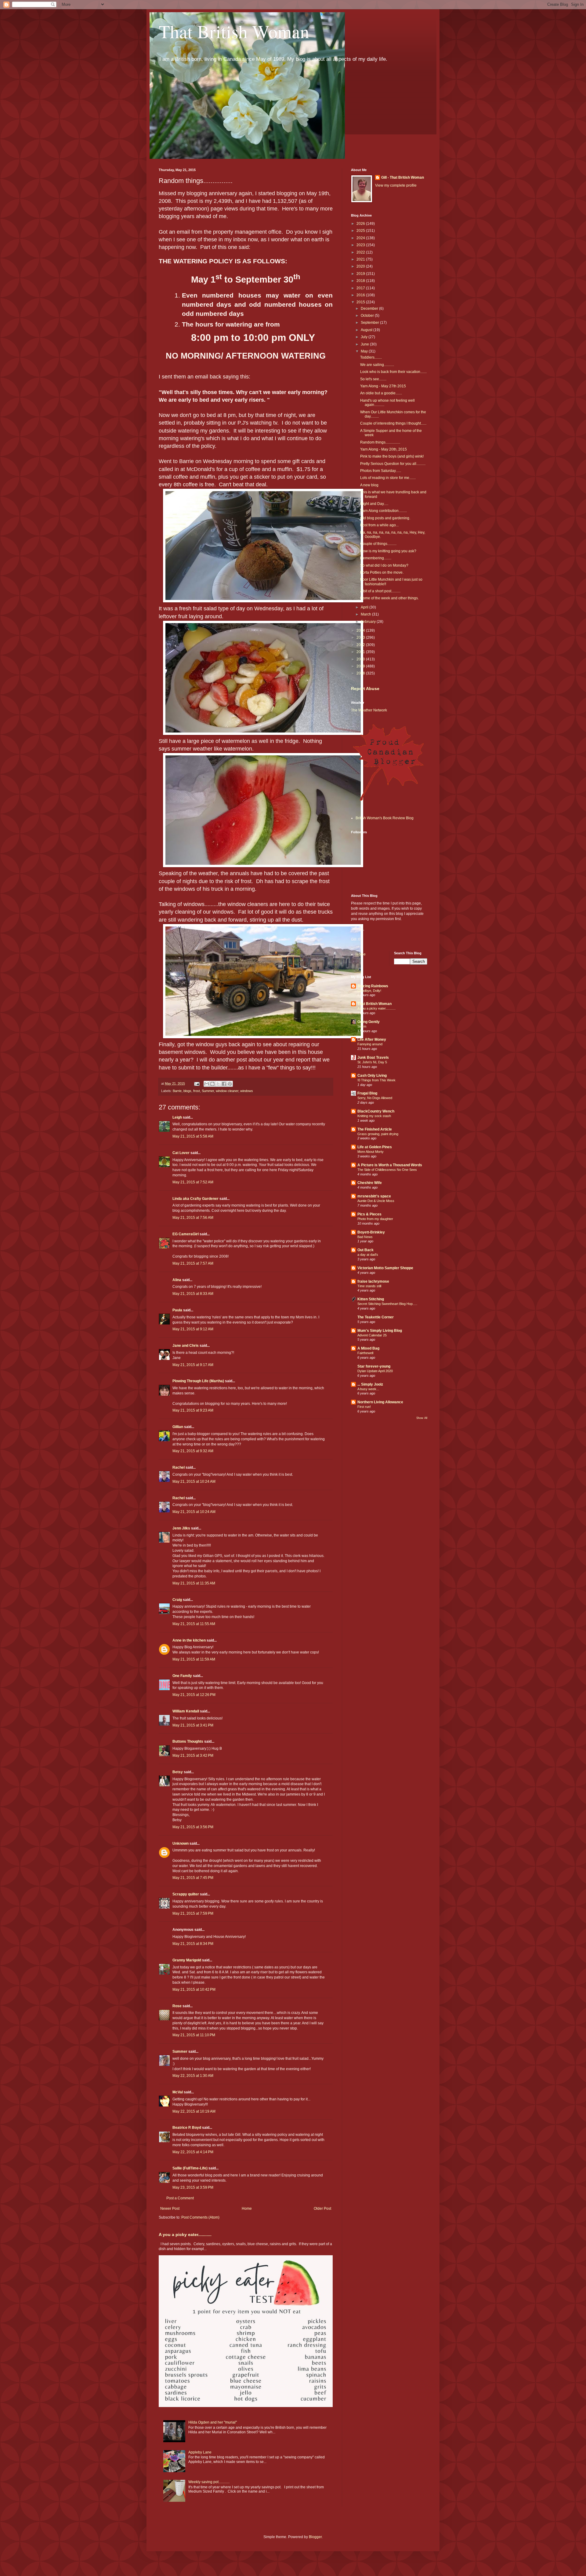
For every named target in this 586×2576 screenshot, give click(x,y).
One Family (182, 1676)
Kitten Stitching (371, 1299)
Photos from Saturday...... (381, 471)
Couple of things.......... (378, 544)
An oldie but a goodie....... (381, 393)
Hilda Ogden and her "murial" (213, 2422)
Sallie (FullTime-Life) (190, 2168)
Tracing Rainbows (373, 986)
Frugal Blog (367, 1093)
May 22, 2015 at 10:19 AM (194, 2111)
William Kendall (186, 1711)
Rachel (179, 1467)
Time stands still (369, 1286)
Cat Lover (181, 1153)
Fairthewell (365, 1353)
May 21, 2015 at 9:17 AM (193, 1365)
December (370, 309)
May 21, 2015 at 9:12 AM (193, 1329)
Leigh (177, 1117)
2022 (361, 252)
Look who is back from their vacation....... (393, 372)
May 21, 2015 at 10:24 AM (194, 1482)
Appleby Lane (200, 2452)
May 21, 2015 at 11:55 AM (194, 1624)
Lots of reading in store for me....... (388, 478)
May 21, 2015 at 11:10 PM (194, 2035)
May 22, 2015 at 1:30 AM (193, 2076)
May (365, 351)
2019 (361, 274)
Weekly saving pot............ (209, 2482)
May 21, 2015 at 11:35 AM (194, 1583)
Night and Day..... (374, 504)
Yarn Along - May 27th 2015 (383, 386)
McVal (178, 2092)
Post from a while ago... (379, 525)
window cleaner (227, 1091)
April (365, 607)
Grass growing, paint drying (378, 1134)
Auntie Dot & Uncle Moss (376, 1201)
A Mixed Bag (368, 1348)
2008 (361, 673)
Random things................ (380, 442)
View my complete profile (396, 185)
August (367, 330)
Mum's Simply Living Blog (380, 1331)
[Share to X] (218, 1084)
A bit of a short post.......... (380, 591)
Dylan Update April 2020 (375, 1371)
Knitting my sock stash (374, 1116)
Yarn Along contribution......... (383, 511)
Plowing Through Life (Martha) (198, 1381)
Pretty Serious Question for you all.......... (393, 464)
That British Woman (234, 31)
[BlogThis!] (212, 1084)
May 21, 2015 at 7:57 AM (193, 1263)
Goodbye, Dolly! (369, 991)
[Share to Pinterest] (230, 1084)
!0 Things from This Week (376, 1080)
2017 (361, 288)
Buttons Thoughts (188, 1741)
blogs (187, 1091)
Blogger (315, 2537)
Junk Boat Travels (373, 1058)
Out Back (365, 1250)
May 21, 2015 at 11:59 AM (194, 1659)
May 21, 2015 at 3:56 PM (193, 1827)
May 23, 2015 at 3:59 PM (193, 2187)
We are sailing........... (377, 365)
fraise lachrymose (373, 1281)
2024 (361, 238)
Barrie (177, 1091)
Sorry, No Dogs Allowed (375, 1098)
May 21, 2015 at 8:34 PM (193, 1944)
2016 (361, 295)
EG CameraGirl (186, 1234)
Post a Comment (180, 2198)
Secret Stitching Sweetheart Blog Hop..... (387, 1304)
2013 (361, 638)
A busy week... (368, 1389)
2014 (361, 630)
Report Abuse (365, 689)
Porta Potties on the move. (382, 572)
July (365, 337)
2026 (361, 224)
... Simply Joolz (370, 1384)
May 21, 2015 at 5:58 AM (193, 1136)
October (368, 316)
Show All (422, 1418)
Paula (177, 1310)
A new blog (369, 485)
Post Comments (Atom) (200, 2217)
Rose (177, 2006)
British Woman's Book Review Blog (385, 818)
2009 (361, 666)
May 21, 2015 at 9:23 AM (193, 1410)
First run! (364, 1407)
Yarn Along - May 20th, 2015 (383, 449)
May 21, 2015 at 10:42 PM (194, 1990)
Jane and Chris (186, 1346)
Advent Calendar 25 (372, 1335)
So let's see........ (373, 379)
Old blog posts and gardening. (385, 518)
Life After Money (372, 1040)
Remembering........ (376, 558)
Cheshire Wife (370, 1183)
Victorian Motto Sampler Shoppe (385, 1268)
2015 (361, 302)
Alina (177, 1280)
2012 (361, 645)
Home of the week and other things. (389, 598)
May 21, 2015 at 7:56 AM (193, 1218)
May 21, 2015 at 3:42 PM (193, 1756)
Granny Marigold (187, 1960)
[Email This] (207, 1084)
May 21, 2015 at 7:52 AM (193, 1182)
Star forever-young (374, 1366)
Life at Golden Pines (375, 1147)
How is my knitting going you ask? (388, 551)
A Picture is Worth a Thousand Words (390, 1165)
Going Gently (369, 1022)
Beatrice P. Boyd (187, 2128)
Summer (208, 1091)
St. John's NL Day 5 (372, 1062)
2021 (361, 259)
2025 (361, 231)
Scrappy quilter (186, 1894)
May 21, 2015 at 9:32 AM (193, 1451)
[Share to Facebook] (224, 1084)
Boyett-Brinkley (371, 1232)
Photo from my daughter (375, 1219)
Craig (177, 1600)
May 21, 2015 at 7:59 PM (193, 1913)
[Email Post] (197, 1083)
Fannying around (370, 1044)
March (366, 614)
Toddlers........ (371, 357)
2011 (361, 652)
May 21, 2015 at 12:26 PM (194, 1695)
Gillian (178, 1427)
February (369, 622)
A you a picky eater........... (185, 2234)
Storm (362, 1026)
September (370, 323)
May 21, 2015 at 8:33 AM (193, 1294)
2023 (361, 245)
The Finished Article (375, 1129)
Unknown (181, 1843)
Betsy (178, 1772)
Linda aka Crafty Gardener (195, 1199)
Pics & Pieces (369, 1214)
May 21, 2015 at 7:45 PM (193, 1878)
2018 (361, 281)
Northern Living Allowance (380, 1402)
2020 (361, 266)
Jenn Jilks (181, 1528)
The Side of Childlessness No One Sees (387, 1170)
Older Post (322, 2209)
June (365, 344)
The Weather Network (369, 710)
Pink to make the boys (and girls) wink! (392, 456)
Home (247, 2209)
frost (197, 1091)
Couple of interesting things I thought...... (393, 423)
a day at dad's (368, 1255)
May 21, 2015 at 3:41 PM (193, 1725)
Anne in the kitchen (189, 1640)
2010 (361, 659)
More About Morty (371, 1152)
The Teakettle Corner (376, 1317)
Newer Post (170, 2209)
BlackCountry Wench (376, 1111)
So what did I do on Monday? (384, 565)
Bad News (365, 1237)
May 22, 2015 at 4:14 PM (193, 2152)
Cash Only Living (372, 1076)
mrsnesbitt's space (374, 1196)
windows (247, 1091)
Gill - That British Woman (403, 177)
